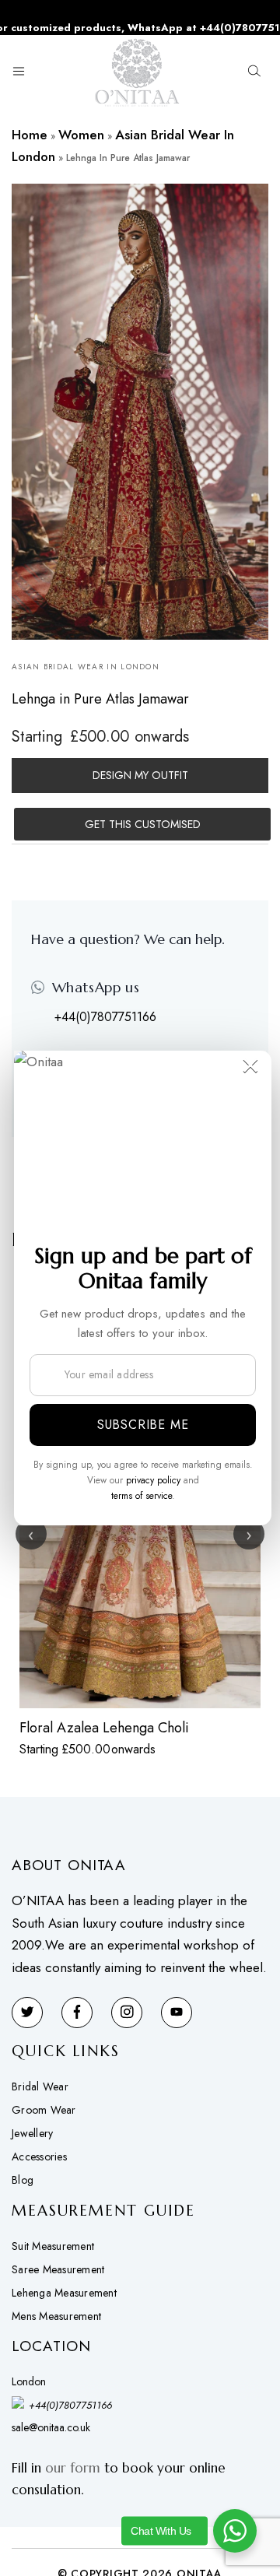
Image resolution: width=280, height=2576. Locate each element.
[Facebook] (77, 2013)
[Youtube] (177, 2013)
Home (30, 135)
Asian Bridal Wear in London (86, 667)
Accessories (39, 2157)
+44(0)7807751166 (105, 1017)
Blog (23, 2180)
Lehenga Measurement (64, 2293)
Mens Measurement (56, 2316)
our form (73, 2468)
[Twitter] (27, 2013)
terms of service (142, 1496)
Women (81, 135)
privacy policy (153, 1480)
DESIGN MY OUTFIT (140, 775)
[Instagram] (127, 2013)
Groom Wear (44, 2110)
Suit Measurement (53, 2246)
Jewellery (32, 2133)
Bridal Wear (40, 2086)
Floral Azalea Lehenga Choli (104, 1728)
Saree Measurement (58, 2269)
